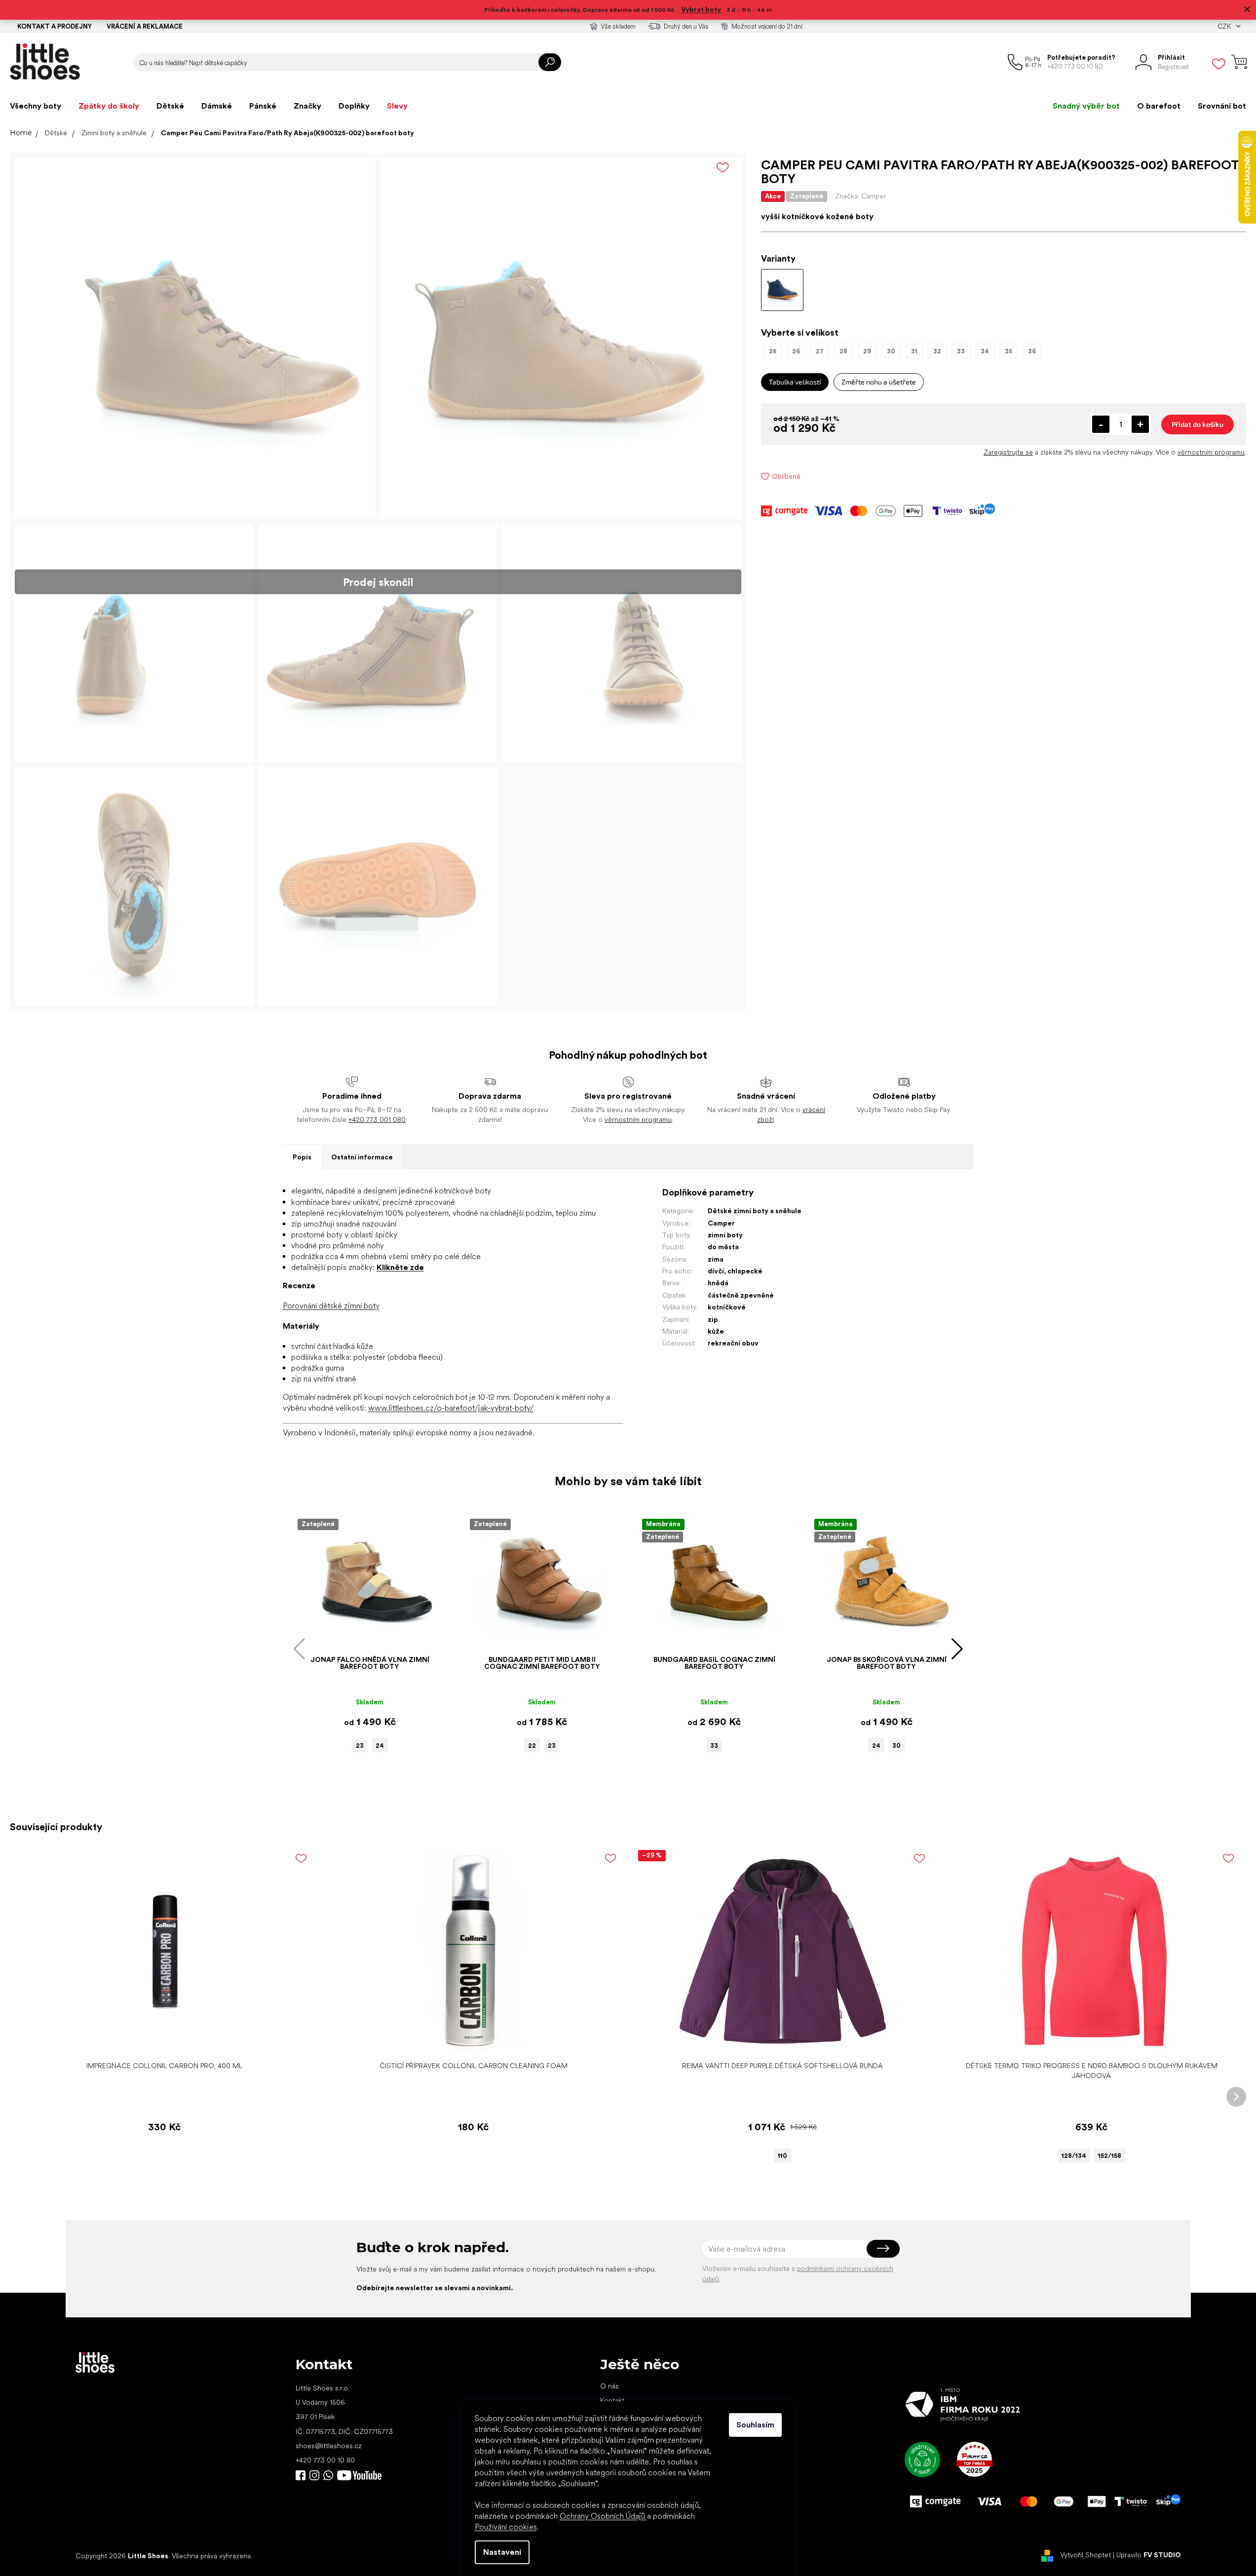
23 (360, 1746)
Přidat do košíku (1198, 424)
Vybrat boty (701, 9)
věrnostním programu (1211, 452)
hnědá (718, 1283)
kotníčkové (727, 1307)
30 (896, 1746)
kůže (716, 1331)
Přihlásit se (883, 2249)
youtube (359, 2475)
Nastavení (502, 2552)
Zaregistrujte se (1008, 452)
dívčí (716, 1271)
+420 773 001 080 (377, 1119)
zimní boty (725, 1235)
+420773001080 (330, 2475)
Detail (777, 2041)
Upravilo (1149, 2555)
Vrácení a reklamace (145, 26)
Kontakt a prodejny (55, 26)
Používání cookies (506, 2527)
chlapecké (745, 1271)
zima (716, 1259)
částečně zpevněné (741, 1295)
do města (723, 1247)
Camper (721, 1223)
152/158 (1110, 2156)
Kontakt (612, 2400)
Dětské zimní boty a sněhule (755, 1211)
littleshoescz (314, 2475)
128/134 (1074, 2156)
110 (782, 2156)
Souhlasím (755, 2425)
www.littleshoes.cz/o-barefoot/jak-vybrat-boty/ (451, 1408)
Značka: (860, 196)
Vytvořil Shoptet (1085, 2555)
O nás (609, 2386)
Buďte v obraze (301, 2475)
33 (714, 1746)
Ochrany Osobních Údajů (603, 2516)
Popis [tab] (302, 1157)
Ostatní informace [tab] (362, 1157)
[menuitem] (36, 106)
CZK (1225, 26)
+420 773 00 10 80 (325, 2460)
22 (532, 1746)
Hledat (550, 62)
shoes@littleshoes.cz (329, 2446)
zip (713, 1319)
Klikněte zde (400, 1267)
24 (380, 1746)
